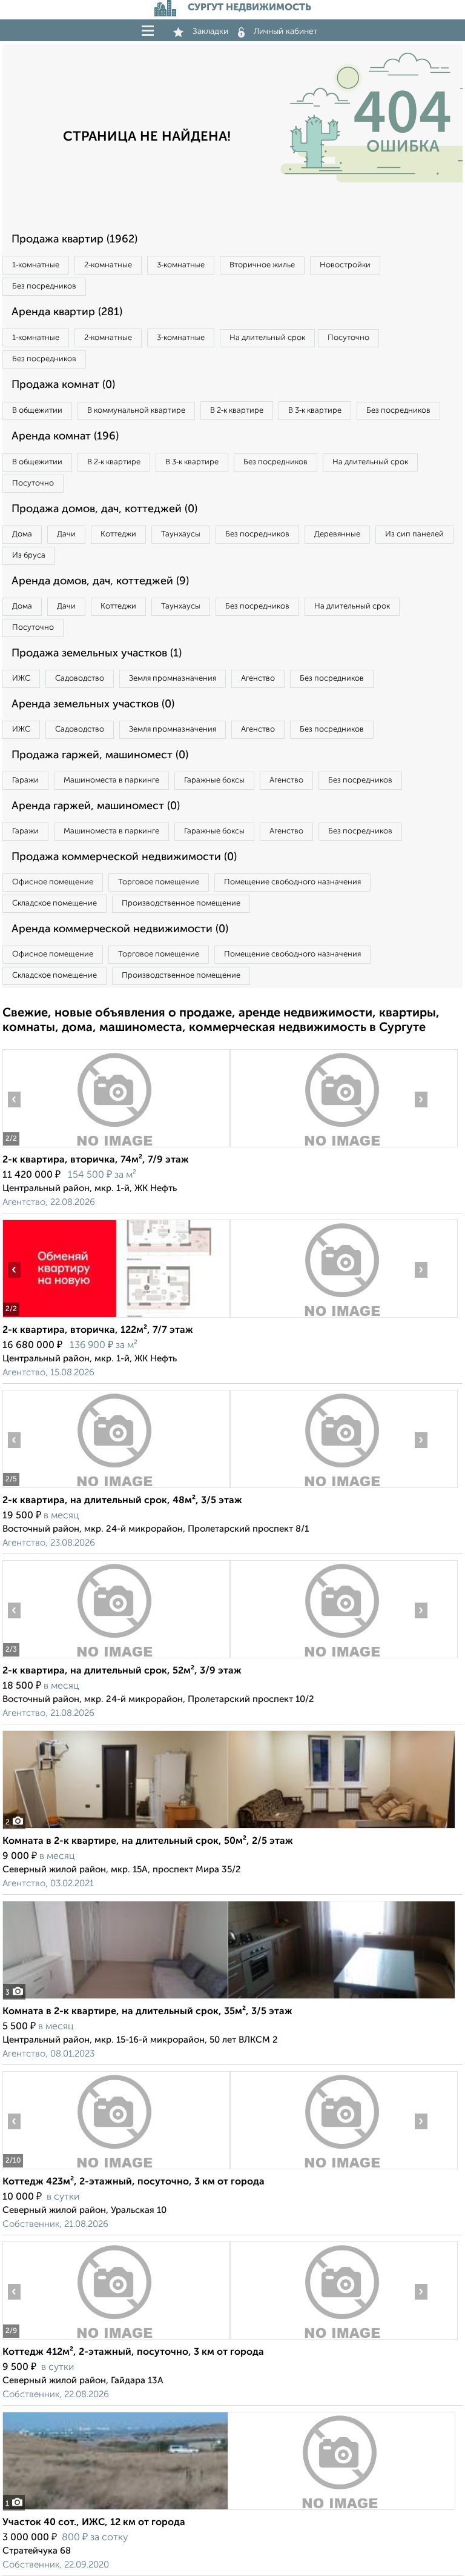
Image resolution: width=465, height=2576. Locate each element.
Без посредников (44, 286)
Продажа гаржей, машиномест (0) (100, 755)
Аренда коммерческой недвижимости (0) (120, 929)
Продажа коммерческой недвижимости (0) (124, 857)
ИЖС (21, 679)
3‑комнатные (181, 265)
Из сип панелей (414, 534)
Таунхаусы (181, 534)
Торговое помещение (159, 882)
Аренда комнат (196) (65, 436)
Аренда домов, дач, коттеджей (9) (100, 581)
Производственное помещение (181, 903)
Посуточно (348, 338)
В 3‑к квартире (315, 411)
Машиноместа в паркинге (111, 780)
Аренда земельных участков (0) (93, 704)
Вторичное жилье (262, 265)
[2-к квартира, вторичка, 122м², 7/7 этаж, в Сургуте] (116, 1317)
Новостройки (345, 265)
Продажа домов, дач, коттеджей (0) (104, 509)
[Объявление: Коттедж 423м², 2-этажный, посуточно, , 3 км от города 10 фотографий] (116, 2169)
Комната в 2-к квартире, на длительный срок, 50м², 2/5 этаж (148, 1841)
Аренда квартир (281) (67, 312)
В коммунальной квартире (136, 411)
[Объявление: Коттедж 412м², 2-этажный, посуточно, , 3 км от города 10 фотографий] (116, 2339)
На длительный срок (267, 338)
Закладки (210, 32)
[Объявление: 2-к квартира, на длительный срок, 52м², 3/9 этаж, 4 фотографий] (116, 1658)
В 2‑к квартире (237, 411)
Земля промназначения (173, 679)
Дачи (66, 534)
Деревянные (337, 534)
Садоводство (80, 679)
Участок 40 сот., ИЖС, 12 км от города (94, 2523)
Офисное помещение (53, 882)
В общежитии (37, 411)
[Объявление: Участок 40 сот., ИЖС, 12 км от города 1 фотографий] (229, 2510)
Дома (22, 534)
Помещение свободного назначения (292, 882)
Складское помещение (54, 903)
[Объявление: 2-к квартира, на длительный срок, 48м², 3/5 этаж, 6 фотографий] (116, 1488)
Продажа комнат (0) (63, 385)
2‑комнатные (108, 265)
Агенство (258, 679)
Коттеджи (118, 534)
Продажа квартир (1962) (74, 239)
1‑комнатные (36, 265)
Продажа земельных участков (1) (97, 653)
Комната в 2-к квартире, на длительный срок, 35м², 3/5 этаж (147, 2012)
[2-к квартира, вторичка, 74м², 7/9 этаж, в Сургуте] (116, 1147)
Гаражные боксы (214, 780)
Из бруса (29, 556)
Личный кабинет (286, 32)
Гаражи (25, 780)
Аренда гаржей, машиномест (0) (96, 806)
